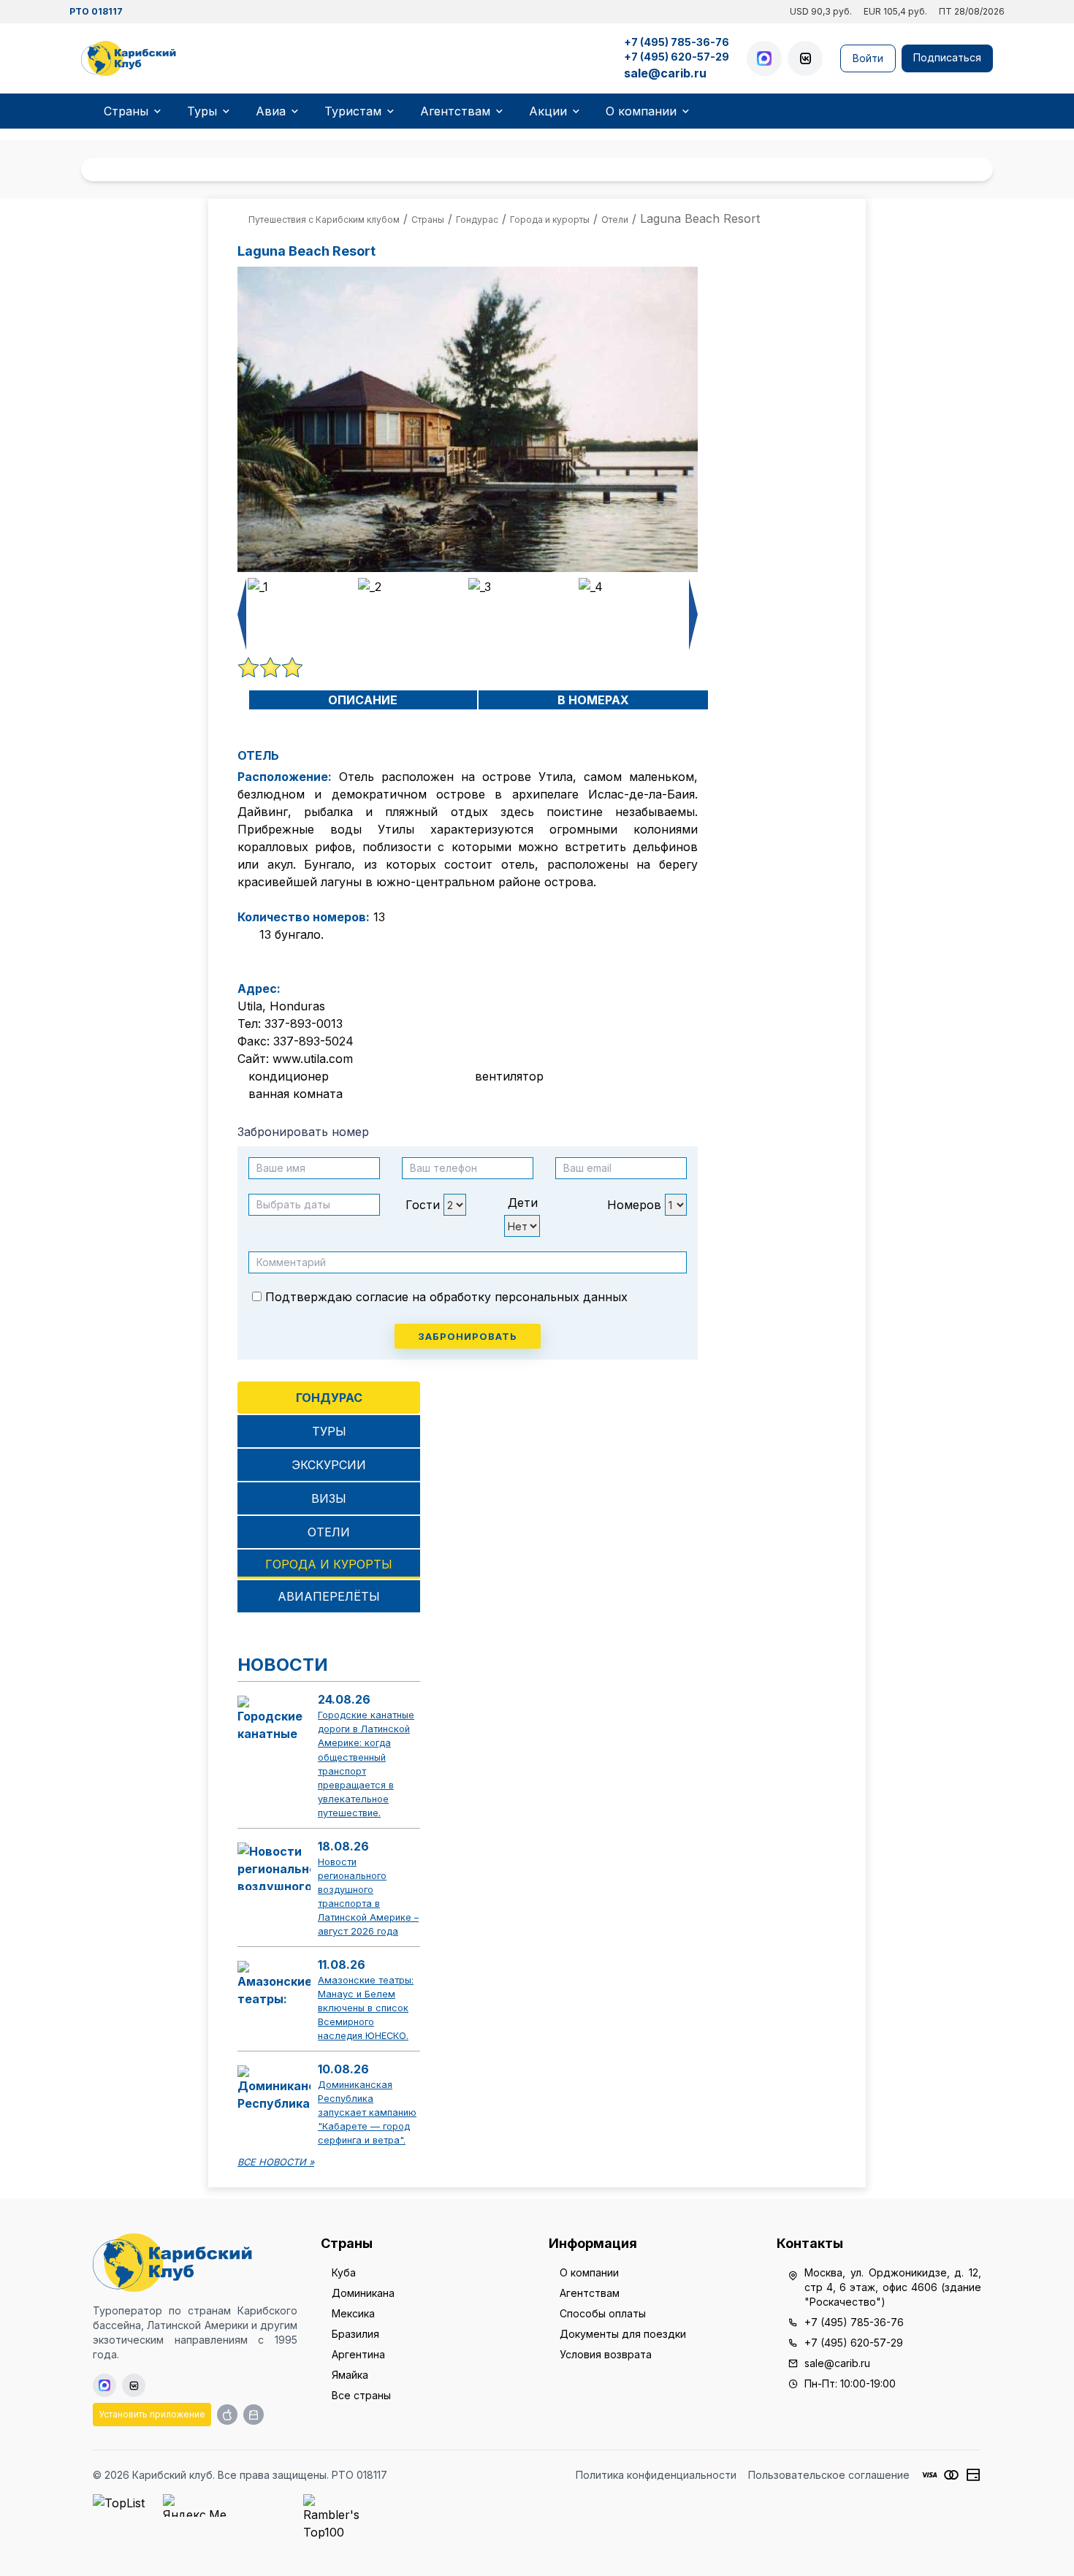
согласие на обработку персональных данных (492, 1297)
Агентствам (455, 111)
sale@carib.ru (665, 73)
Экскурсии (329, 1465)
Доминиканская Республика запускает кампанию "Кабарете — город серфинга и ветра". (367, 2113)
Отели (329, 1532)
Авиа (271, 111)
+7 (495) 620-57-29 (677, 57)
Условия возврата (606, 2354)
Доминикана (363, 2293)
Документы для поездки (623, 2334)
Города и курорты (329, 1564)
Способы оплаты (603, 2313)
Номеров (634, 1205)
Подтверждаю (445, 1297)
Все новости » (276, 2162)
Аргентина (358, 2354)
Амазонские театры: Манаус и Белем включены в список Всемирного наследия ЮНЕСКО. (366, 2008)
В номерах (593, 700)
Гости (423, 1205)
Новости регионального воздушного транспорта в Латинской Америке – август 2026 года (368, 1897)
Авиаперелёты (329, 1596)
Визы (329, 1498)
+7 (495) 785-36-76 (677, 42)
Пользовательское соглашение (829, 2475)
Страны (126, 111)
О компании (641, 111)
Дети (523, 1203)
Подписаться (947, 57)
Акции (548, 111)
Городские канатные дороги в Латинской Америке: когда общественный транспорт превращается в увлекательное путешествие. (366, 1764)
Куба (344, 2272)
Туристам (353, 111)
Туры (202, 111)
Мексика (353, 2313)
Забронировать (468, 1336)
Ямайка (350, 2375)
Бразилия (355, 2334)
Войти (868, 58)
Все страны (361, 2395)
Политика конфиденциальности (656, 2475)
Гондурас (329, 1398)
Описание (363, 700)
